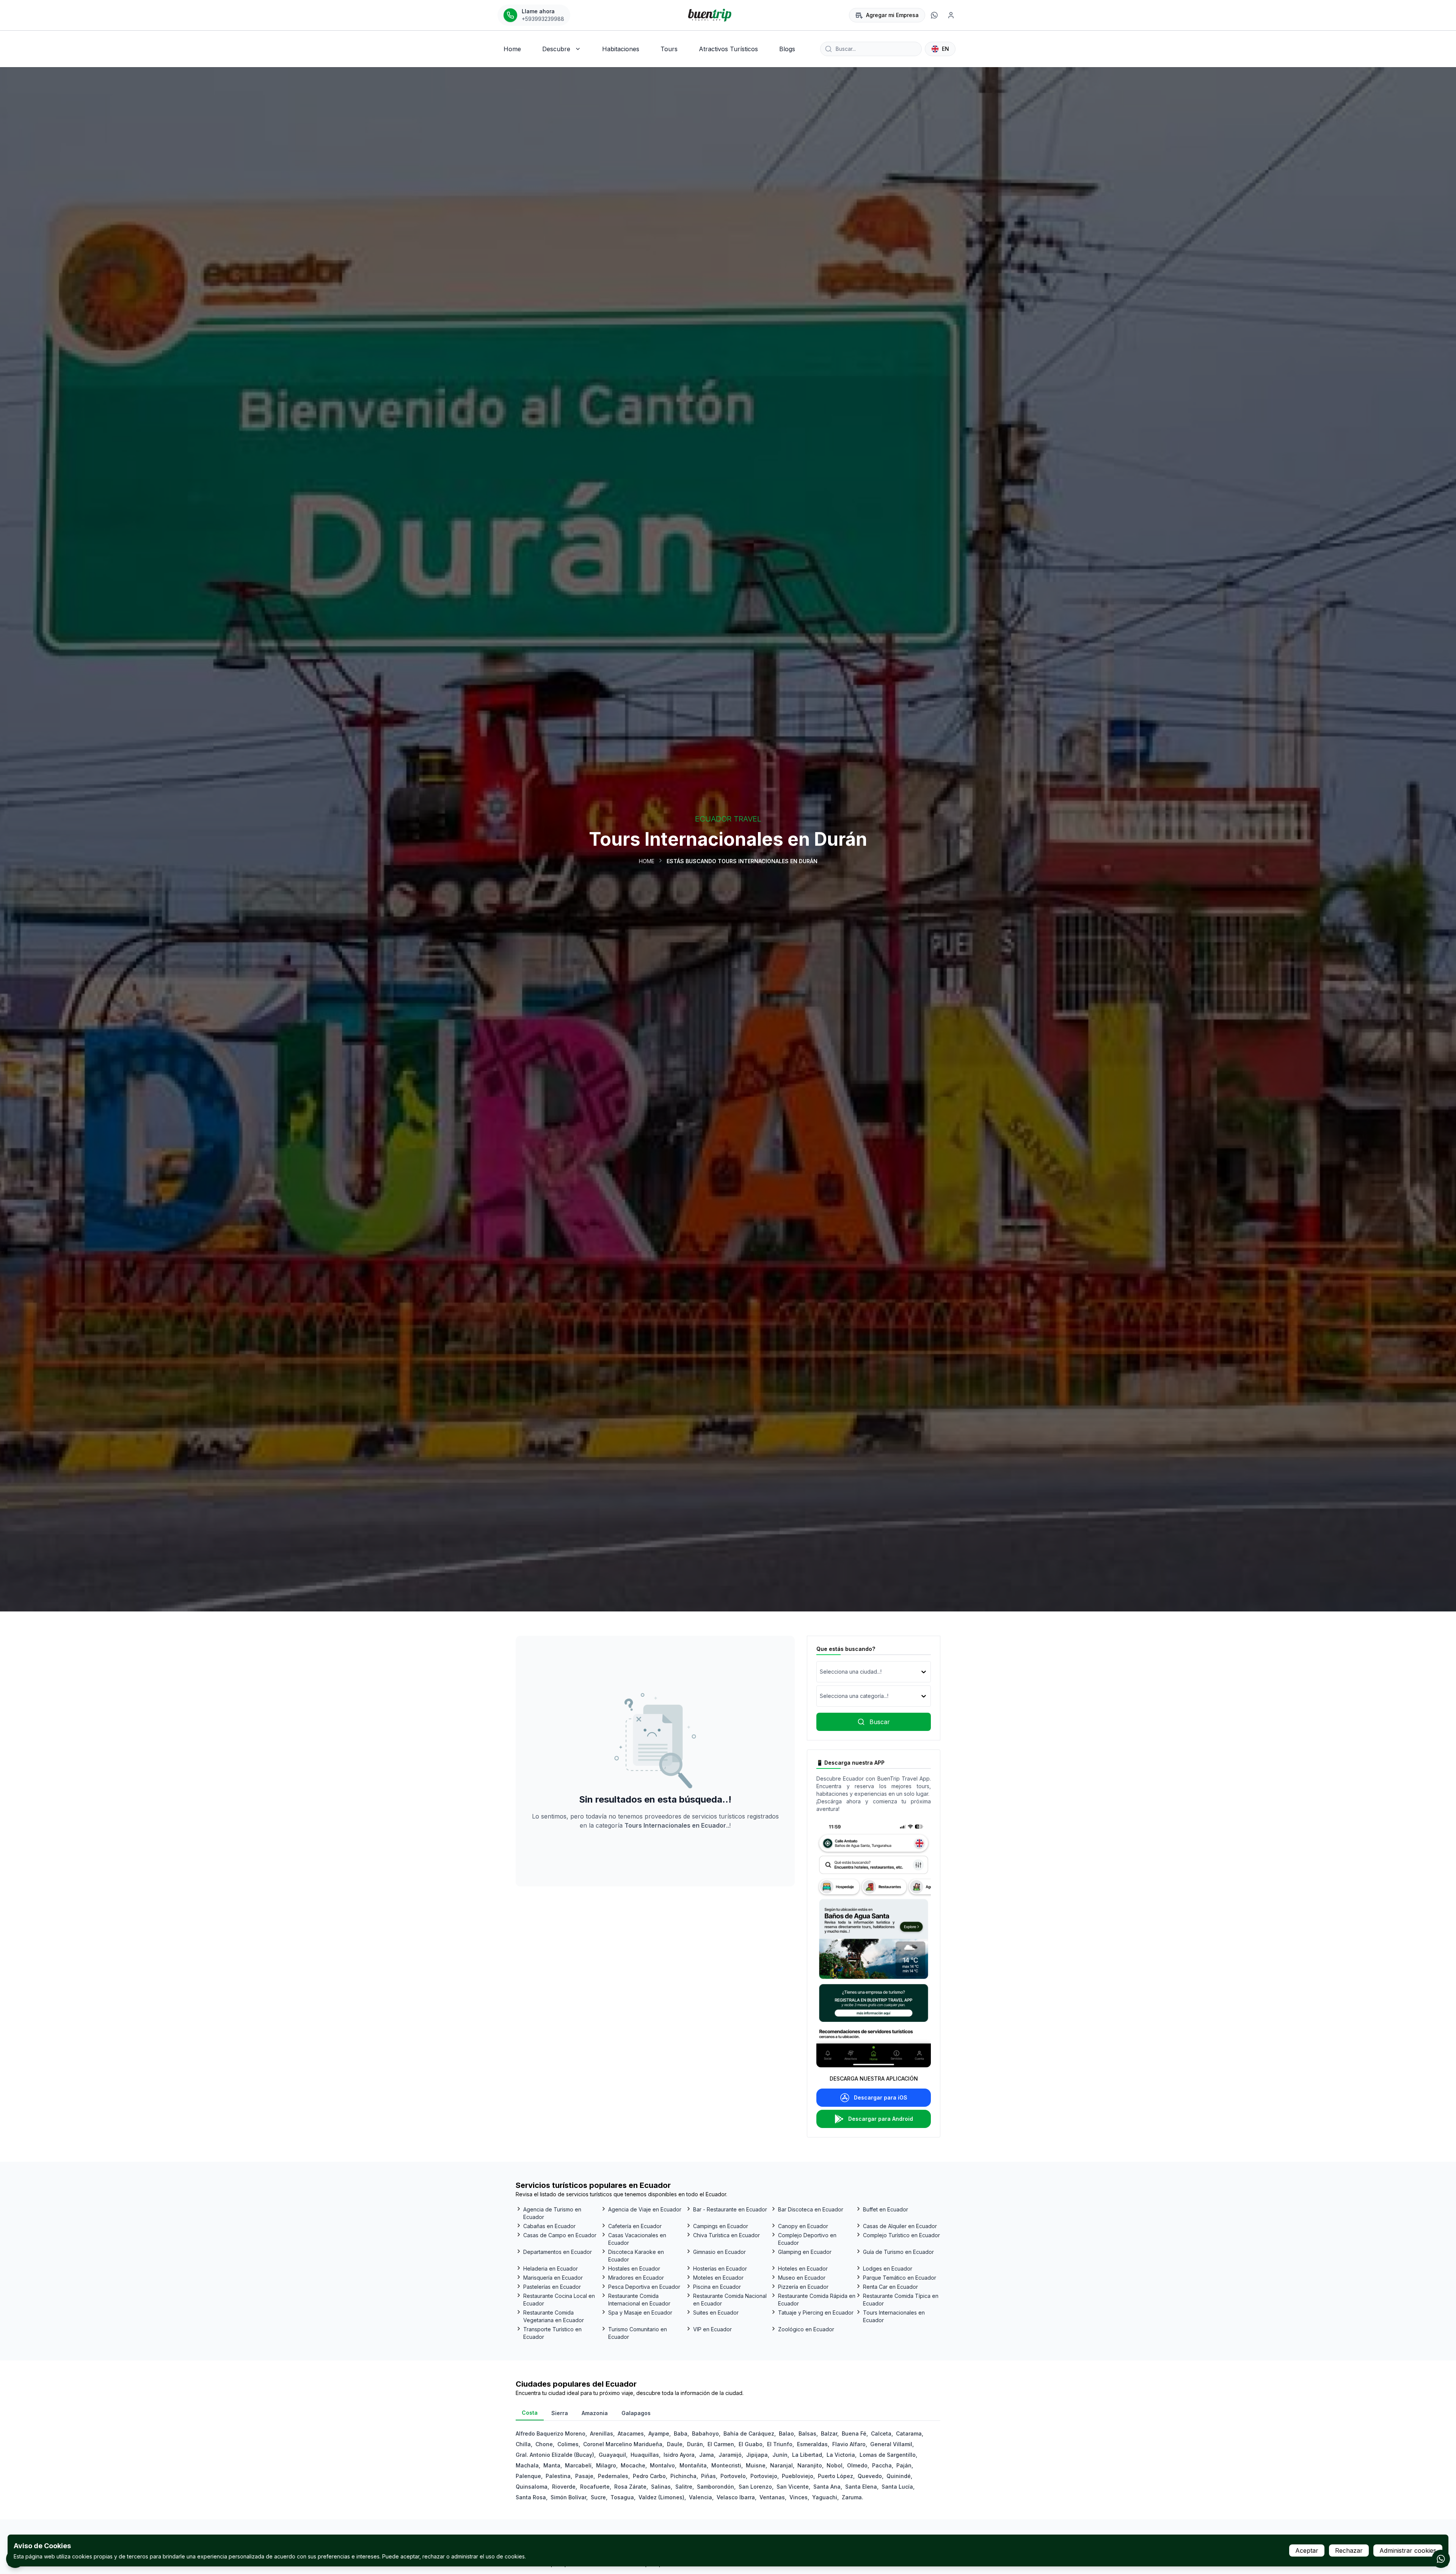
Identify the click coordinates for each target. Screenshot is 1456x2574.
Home (647, 861)
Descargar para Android (881, 2119)
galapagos (636, 2413)
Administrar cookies (1408, 2550)
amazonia (595, 2413)
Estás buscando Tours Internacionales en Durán (742, 861)
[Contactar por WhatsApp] (1441, 2559)
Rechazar (1349, 2550)
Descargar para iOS (881, 2097)
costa (530, 2413)
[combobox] (821, 1672)
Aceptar (1307, 2550)
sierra (560, 2413)
